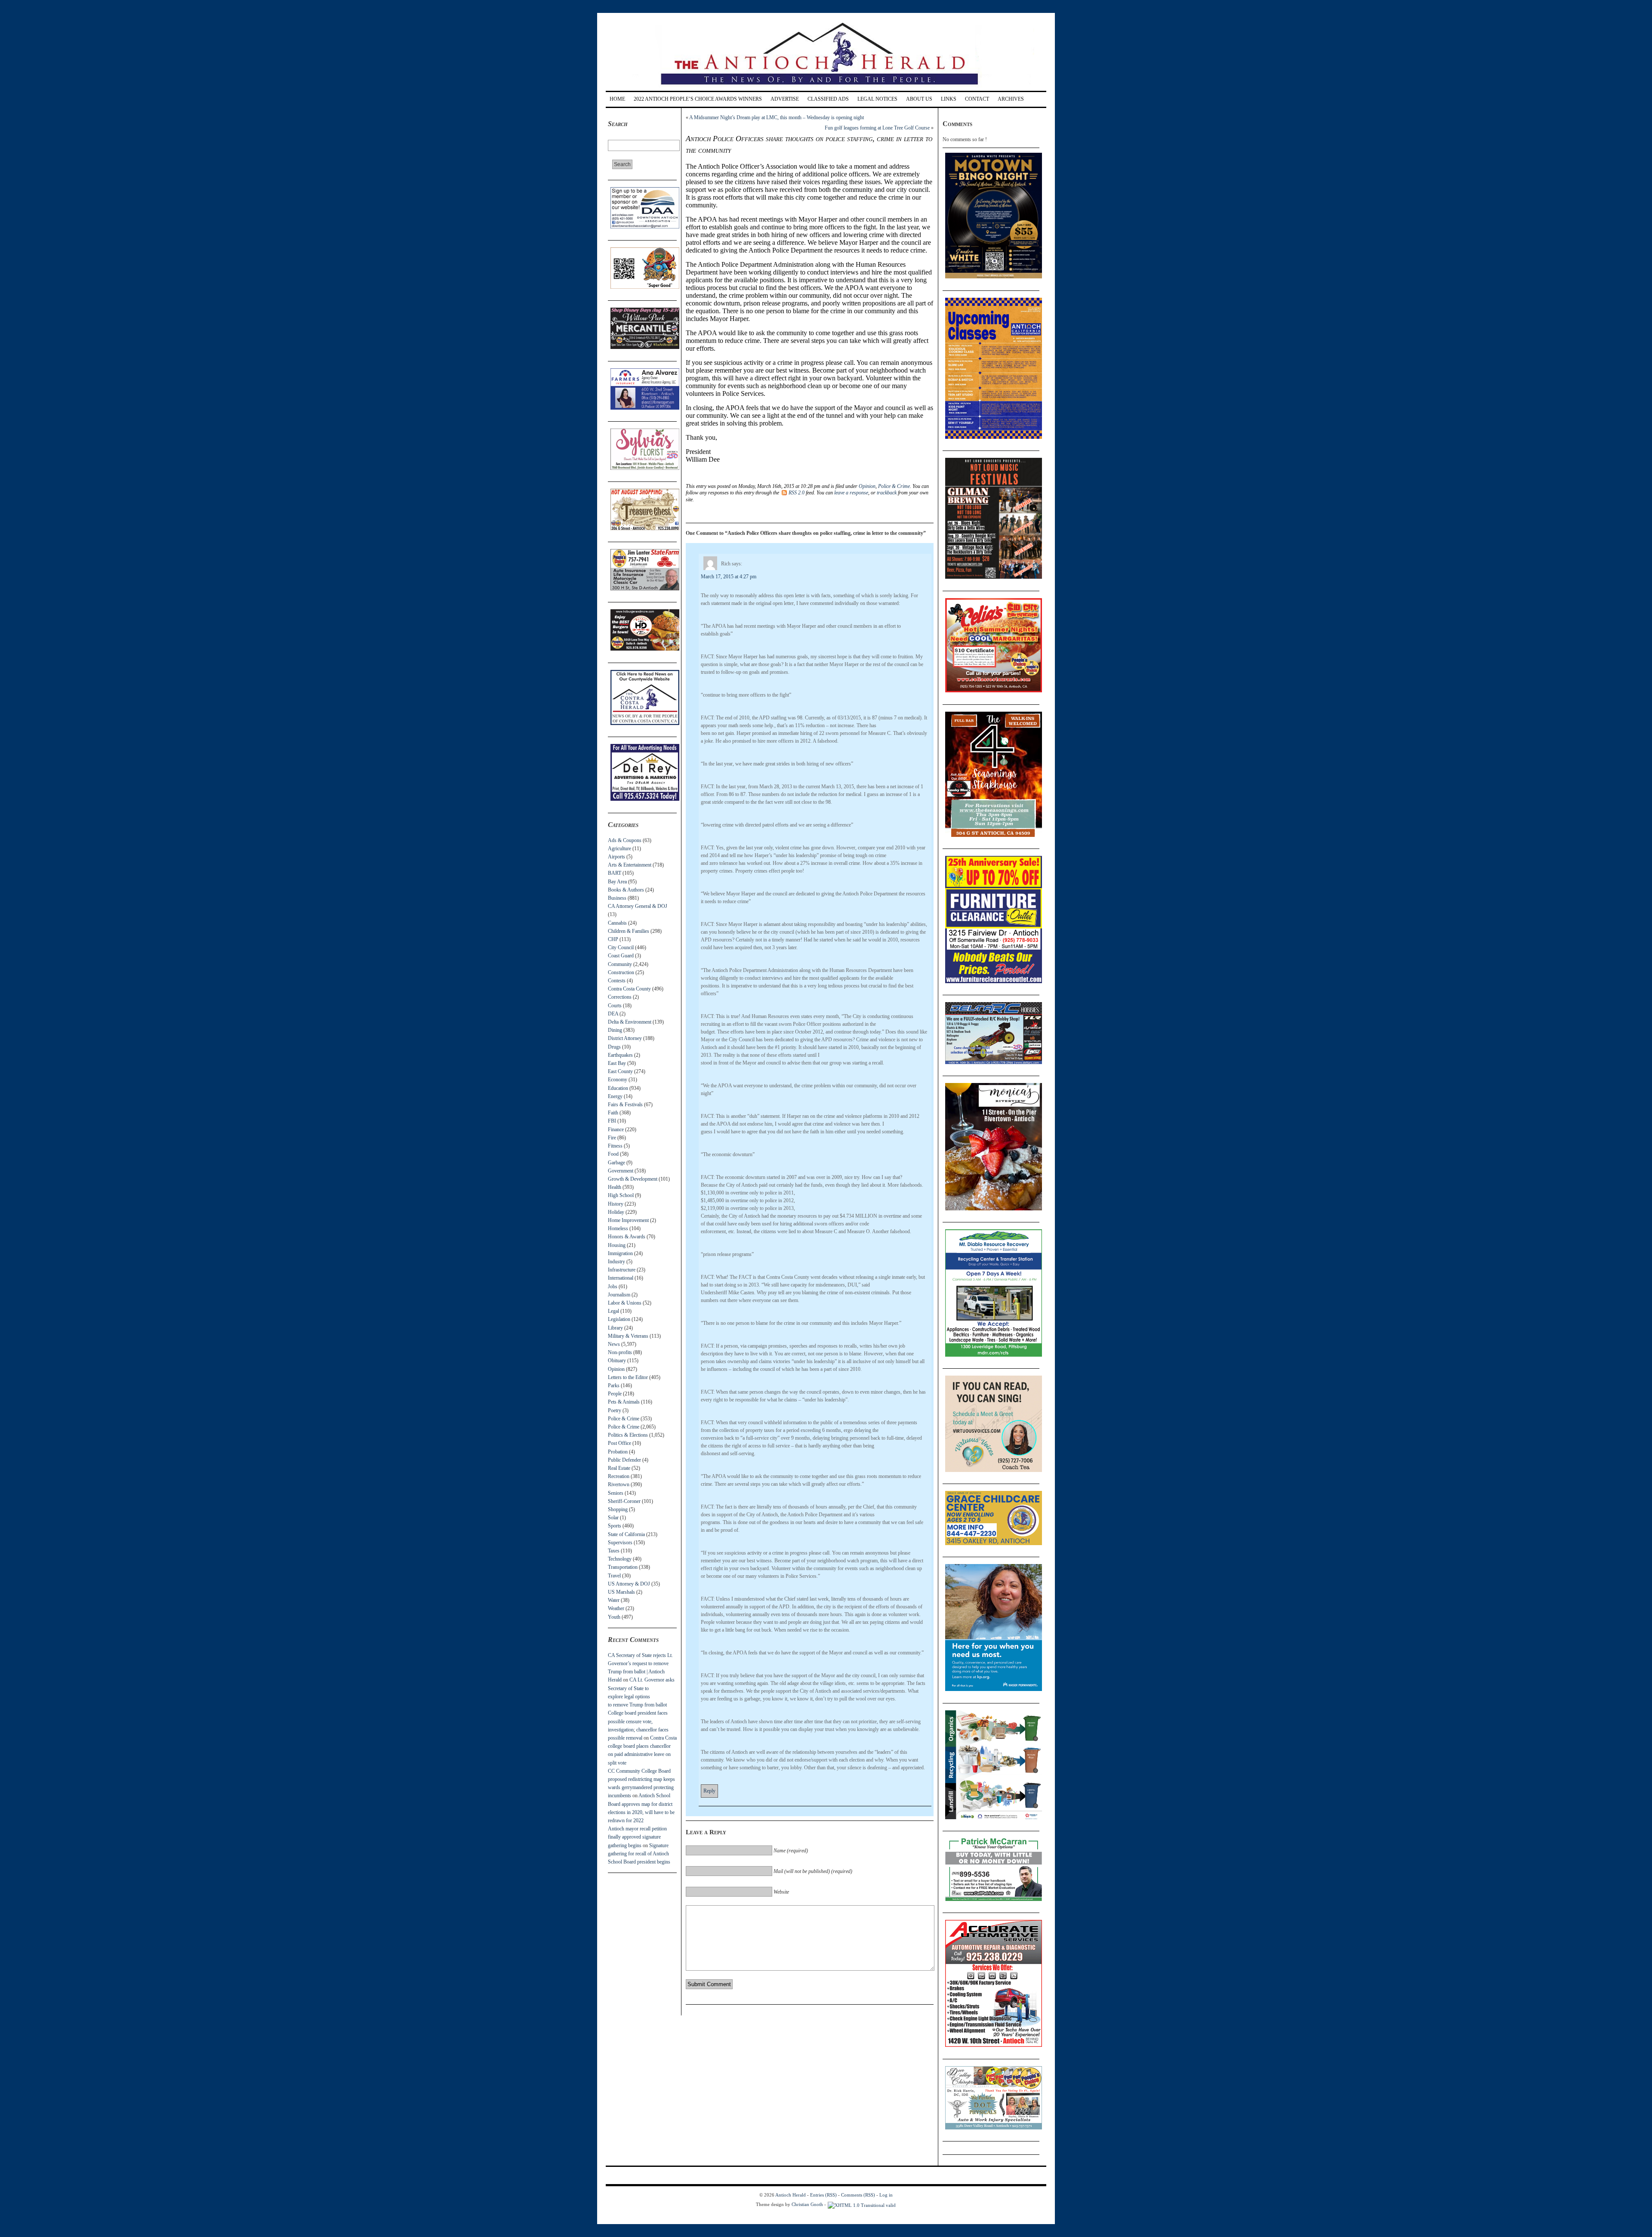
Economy (618, 1080)
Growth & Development (633, 1179)
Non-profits (620, 1352)
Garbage (616, 1163)
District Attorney (625, 1038)
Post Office (619, 1443)
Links (949, 99)
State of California (626, 1534)
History (616, 1204)
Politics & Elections (628, 1435)
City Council (621, 947)
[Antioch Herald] (825, 88)
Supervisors (620, 1543)
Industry (616, 1262)
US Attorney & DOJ (629, 1584)
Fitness (615, 1146)
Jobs (613, 1287)
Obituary (617, 1361)
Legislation (619, 1319)
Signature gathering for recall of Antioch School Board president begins (639, 1854)
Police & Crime (624, 1419)
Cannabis (617, 923)
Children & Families (629, 931)
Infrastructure (622, 1270)
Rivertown (619, 1484)
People (615, 1394)
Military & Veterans (628, 1336)
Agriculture (619, 849)
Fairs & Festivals (625, 1105)
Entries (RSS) (823, 2195)
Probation (618, 1452)
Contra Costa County (629, 989)
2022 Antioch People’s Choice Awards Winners (698, 99)
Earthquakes (620, 1055)
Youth (614, 1617)
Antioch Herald (791, 2195)
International (621, 1278)
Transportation (623, 1567)
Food (613, 1154)
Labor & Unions (625, 1303)
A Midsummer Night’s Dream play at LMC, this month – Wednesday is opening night (777, 117)
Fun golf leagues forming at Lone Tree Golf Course (877, 128)
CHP (613, 939)
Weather (616, 1608)
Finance (616, 1129)
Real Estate (619, 1468)
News (614, 1344)
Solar (613, 1518)
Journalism (619, 1295)
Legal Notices (877, 99)
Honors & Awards (627, 1237)
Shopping (618, 1509)
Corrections (620, 997)
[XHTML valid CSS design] (862, 2204)
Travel (614, 1576)
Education (618, 1088)
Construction (621, 972)
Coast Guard (621, 956)
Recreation (619, 1476)
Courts (615, 1006)
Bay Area (617, 882)
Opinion (616, 1369)
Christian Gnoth (807, 2204)
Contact (977, 99)
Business (617, 898)
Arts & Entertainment (630, 865)
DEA (613, 1014)
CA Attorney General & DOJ (638, 906)
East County (620, 1071)
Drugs (614, 1047)
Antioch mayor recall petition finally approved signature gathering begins (637, 1837)
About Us (919, 99)
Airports (616, 857)
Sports (615, 1526)
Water (614, 1600)
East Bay (617, 1063)
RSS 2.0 (797, 493)
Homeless (618, 1228)
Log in (886, 2195)
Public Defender (624, 1460)
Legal (613, 1311)
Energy (615, 1096)
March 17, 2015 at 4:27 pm (729, 577)
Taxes (614, 1551)
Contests (617, 981)
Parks (614, 1385)
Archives (1011, 99)
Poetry (615, 1410)
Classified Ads (828, 99)
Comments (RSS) (858, 2195)
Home (617, 99)
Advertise (785, 99)
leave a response (851, 493)
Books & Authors (626, 890)
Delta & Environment (630, 1022)
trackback (887, 493)
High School (621, 1195)
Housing (617, 1245)
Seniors (616, 1493)
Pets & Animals (624, 1402)
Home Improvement (628, 1220)
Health (615, 1187)
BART (615, 873)
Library (615, 1328)
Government (621, 1171)
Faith (613, 1113)
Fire (612, 1138)
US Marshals (621, 1592)
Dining (615, 1030)
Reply (709, 1791)
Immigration (620, 1253)
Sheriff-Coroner (624, 1501)
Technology (620, 1559)
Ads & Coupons (625, 840)
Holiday (616, 1212)
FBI (612, 1121)
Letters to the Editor (628, 1377)
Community (620, 964)
